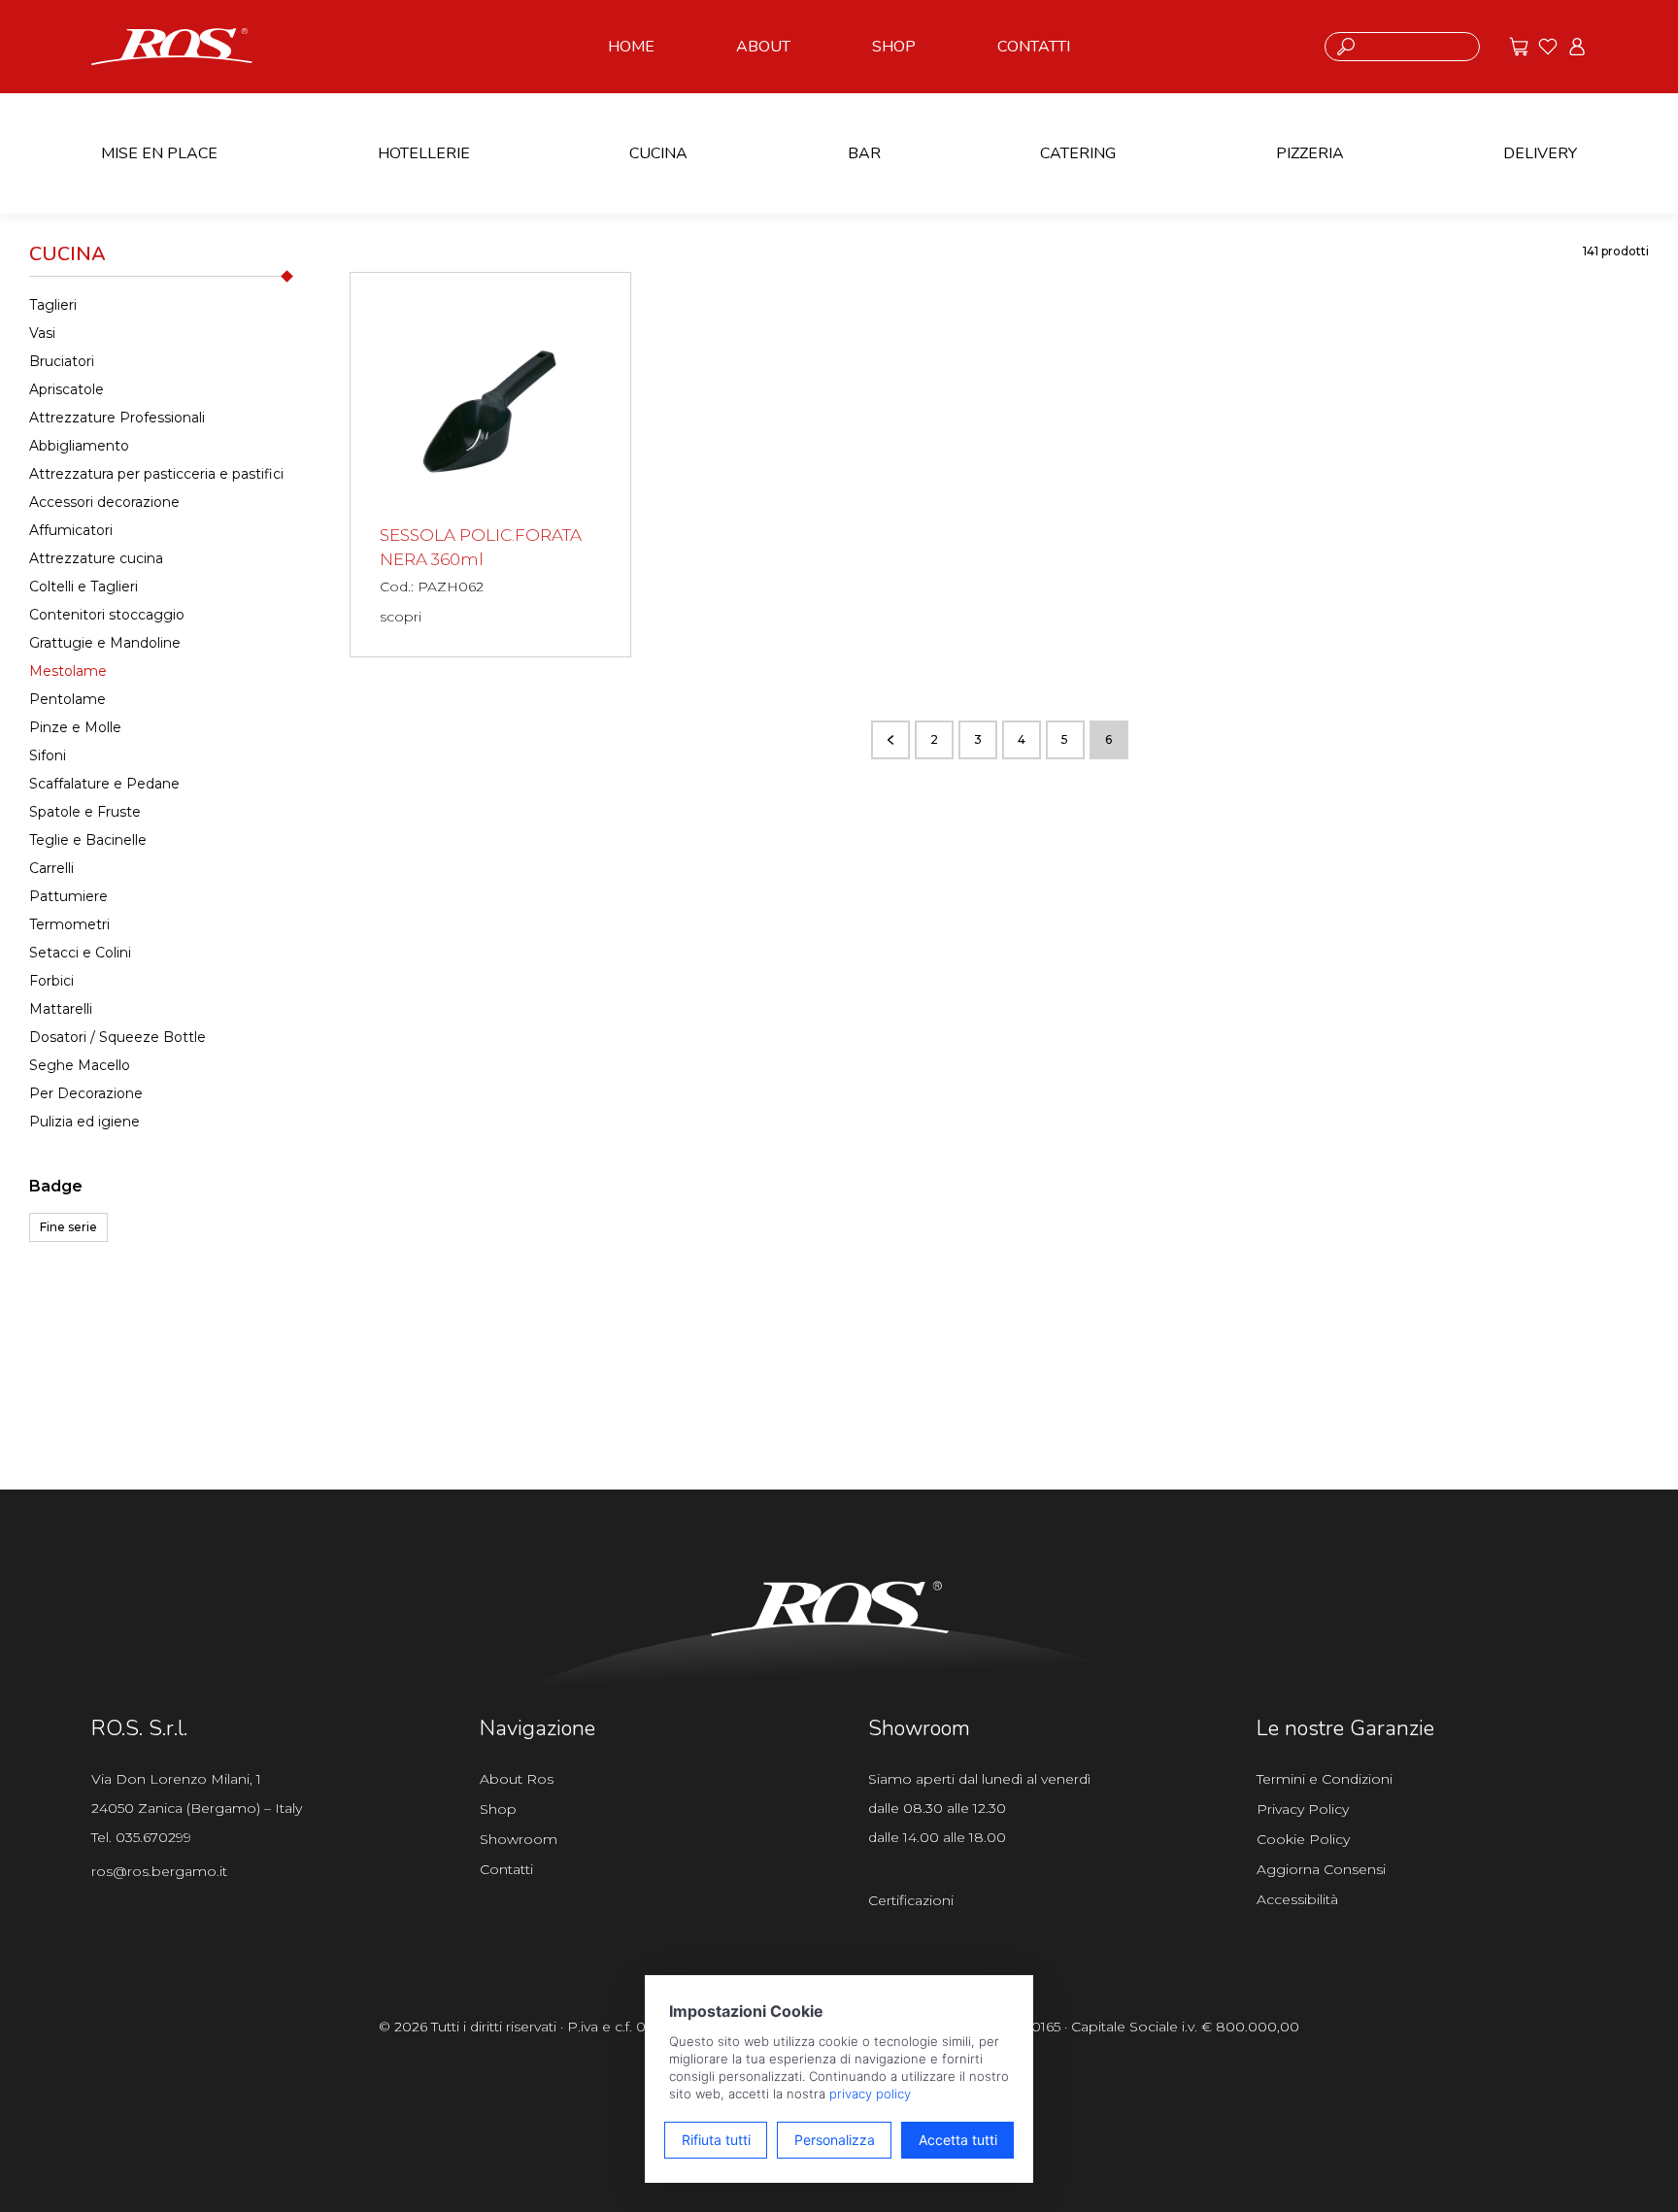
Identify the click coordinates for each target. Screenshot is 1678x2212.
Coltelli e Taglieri (84, 587)
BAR (864, 153)
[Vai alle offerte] (1519, 47)
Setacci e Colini (80, 953)
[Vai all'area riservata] (1577, 47)
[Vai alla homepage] (172, 45)
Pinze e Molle (75, 727)
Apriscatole (67, 389)
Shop (498, 1809)
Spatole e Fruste (85, 812)
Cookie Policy (1303, 1839)
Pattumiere (68, 896)
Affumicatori (71, 530)
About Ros (517, 1779)
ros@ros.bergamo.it (159, 1871)
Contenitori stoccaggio (107, 615)
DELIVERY (1540, 153)
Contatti (506, 1869)
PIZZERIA (1310, 153)
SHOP (894, 47)
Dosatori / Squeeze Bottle (117, 1037)
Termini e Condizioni (1325, 1779)
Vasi (42, 333)
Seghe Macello (80, 1065)
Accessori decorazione (104, 502)
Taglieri (53, 305)
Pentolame (67, 699)
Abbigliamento (79, 446)
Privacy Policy (1303, 1809)
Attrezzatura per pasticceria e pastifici (156, 474)
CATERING (1078, 153)
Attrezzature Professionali (117, 418)
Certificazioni (911, 1900)
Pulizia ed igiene (84, 1122)
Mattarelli (61, 1009)
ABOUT (763, 47)
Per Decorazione (86, 1093)
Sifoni (48, 755)
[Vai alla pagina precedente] (890, 740)
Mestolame (68, 671)
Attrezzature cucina (96, 558)
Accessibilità (1297, 1899)
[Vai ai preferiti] (1548, 47)
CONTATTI (1034, 47)
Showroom (519, 1839)
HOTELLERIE (424, 153)
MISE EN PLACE (159, 153)
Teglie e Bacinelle (88, 840)
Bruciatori (62, 361)
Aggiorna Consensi (1321, 1869)
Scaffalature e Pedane (104, 784)
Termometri (69, 924)
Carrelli (51, 868)
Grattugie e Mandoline (105, 643)
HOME (631, 47)
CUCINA (658, 153)
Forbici (51, 981)
